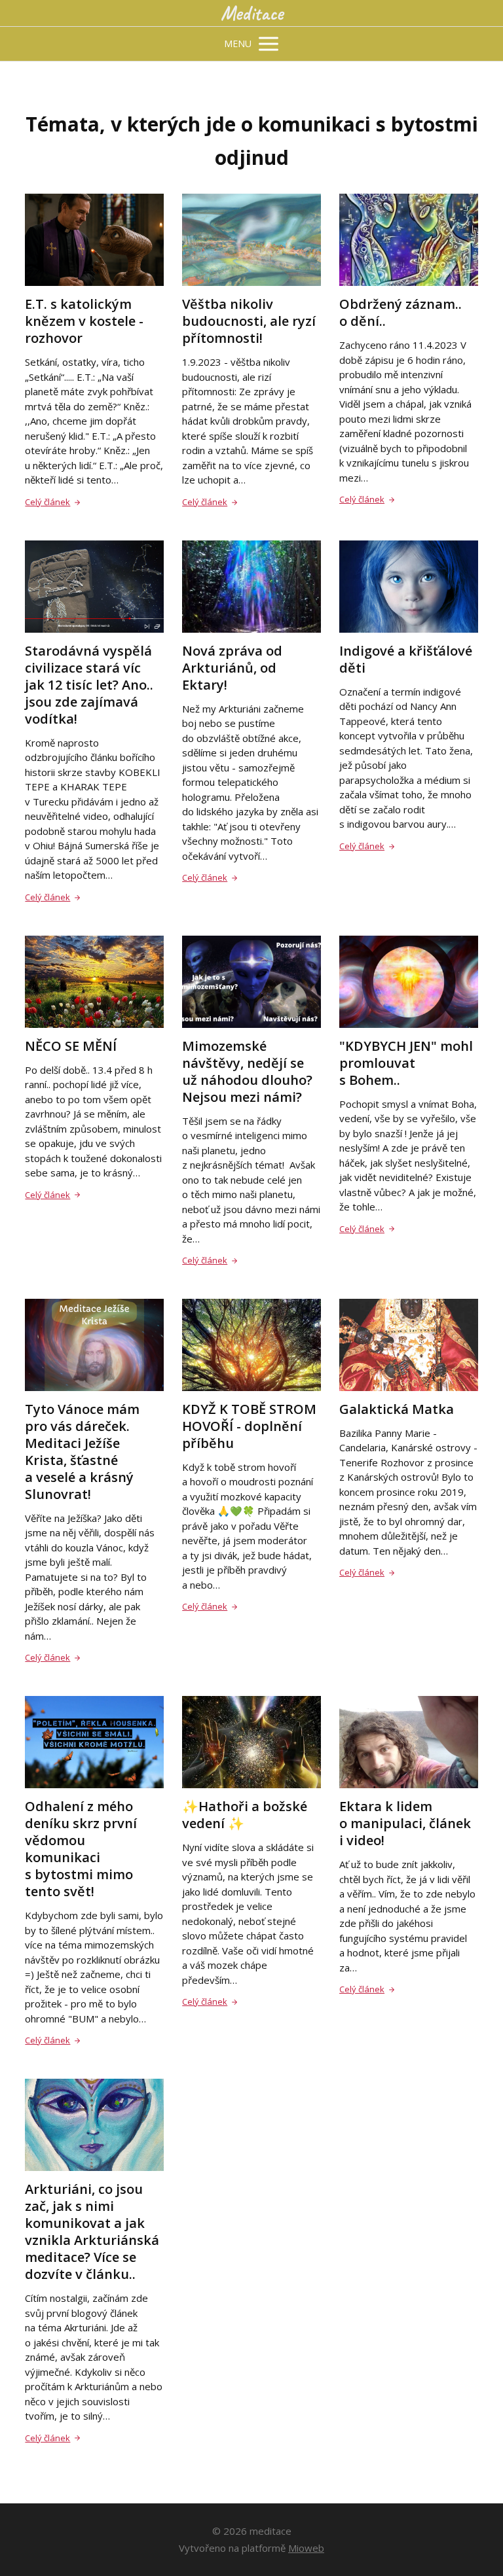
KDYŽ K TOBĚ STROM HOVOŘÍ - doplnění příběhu (249, 1426)
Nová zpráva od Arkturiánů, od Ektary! (232, 668)
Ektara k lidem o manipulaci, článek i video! (405, 1823)
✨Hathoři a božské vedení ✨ (245, 1815)
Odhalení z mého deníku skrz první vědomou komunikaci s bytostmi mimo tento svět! (81, 1849)
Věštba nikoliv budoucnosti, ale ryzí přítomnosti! (249, 321)
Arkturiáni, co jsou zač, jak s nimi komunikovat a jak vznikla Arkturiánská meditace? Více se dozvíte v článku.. (92, 2232)
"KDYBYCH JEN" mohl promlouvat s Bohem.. (406, 1063)
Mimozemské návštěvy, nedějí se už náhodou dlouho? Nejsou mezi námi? (247, 1071)
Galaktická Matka (397, 1409)
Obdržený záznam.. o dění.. (401, 312)
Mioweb (306, 2548)
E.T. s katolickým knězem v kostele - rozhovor (84, 321)
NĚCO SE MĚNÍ (71, 1046)
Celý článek (47, 502)
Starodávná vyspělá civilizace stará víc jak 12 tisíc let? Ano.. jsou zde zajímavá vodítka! (89, 685)
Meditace (252, 13)
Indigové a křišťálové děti (406, 659)
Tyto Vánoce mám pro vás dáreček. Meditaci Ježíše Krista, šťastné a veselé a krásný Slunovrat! (82, 1452)
